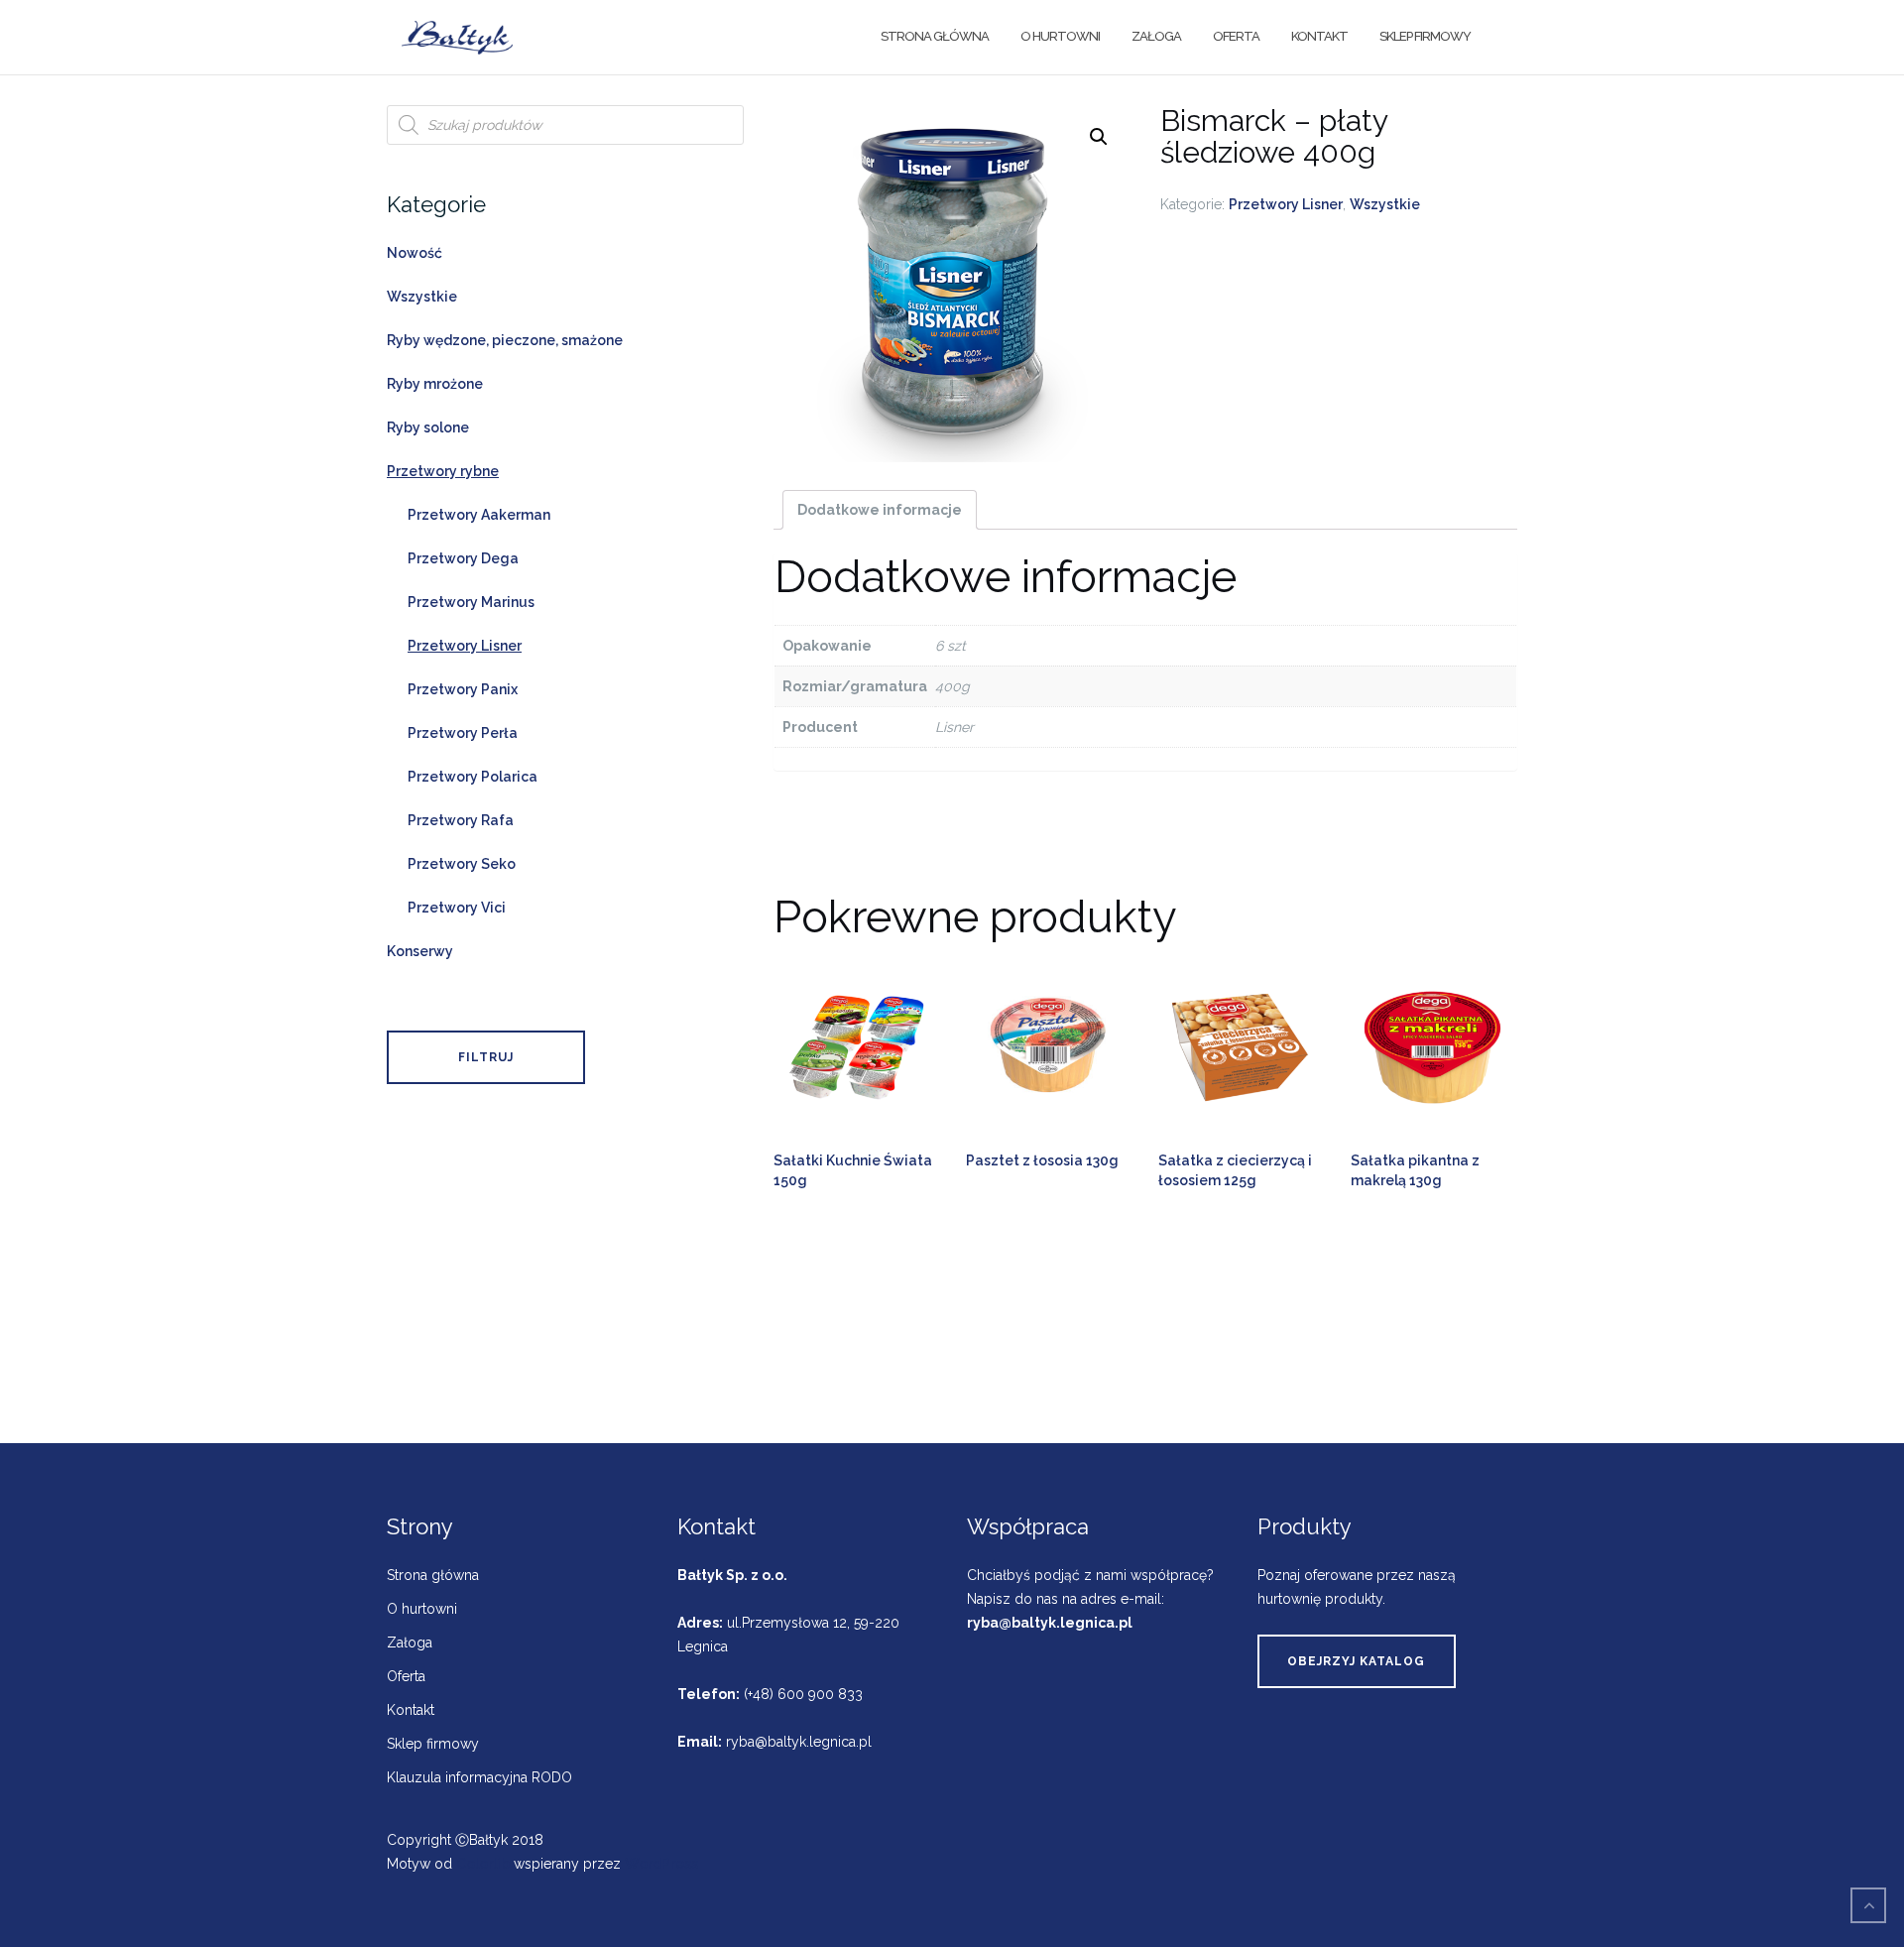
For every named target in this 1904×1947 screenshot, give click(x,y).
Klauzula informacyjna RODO (479, 1777)
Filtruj (486, 1057)
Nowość (415, 253)
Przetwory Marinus (471, 602)
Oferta (1236, 36)
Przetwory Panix (463, 689)
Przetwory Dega (463, 558)
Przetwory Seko (462, 864)
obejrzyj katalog (1356, 1661)
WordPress (661, 1864)
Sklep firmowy (1425, 36)
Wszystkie (1385, 204)
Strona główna (935, 36)
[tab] (880, 510)
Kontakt (1319, 36)
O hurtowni (1060, 36)
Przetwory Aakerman (479, 515)
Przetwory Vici (457, 908)
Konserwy (420, 951)
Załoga (1156, 36)
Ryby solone (428, 427)
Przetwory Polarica (473, 777)
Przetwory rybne (443, 471)
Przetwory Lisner (1286, 204)
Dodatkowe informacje (880, 510)
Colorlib (483, 1864)
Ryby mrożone (435, 384)
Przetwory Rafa (461, 820)
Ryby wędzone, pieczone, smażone (505, 340)
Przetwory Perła (463, 733)
